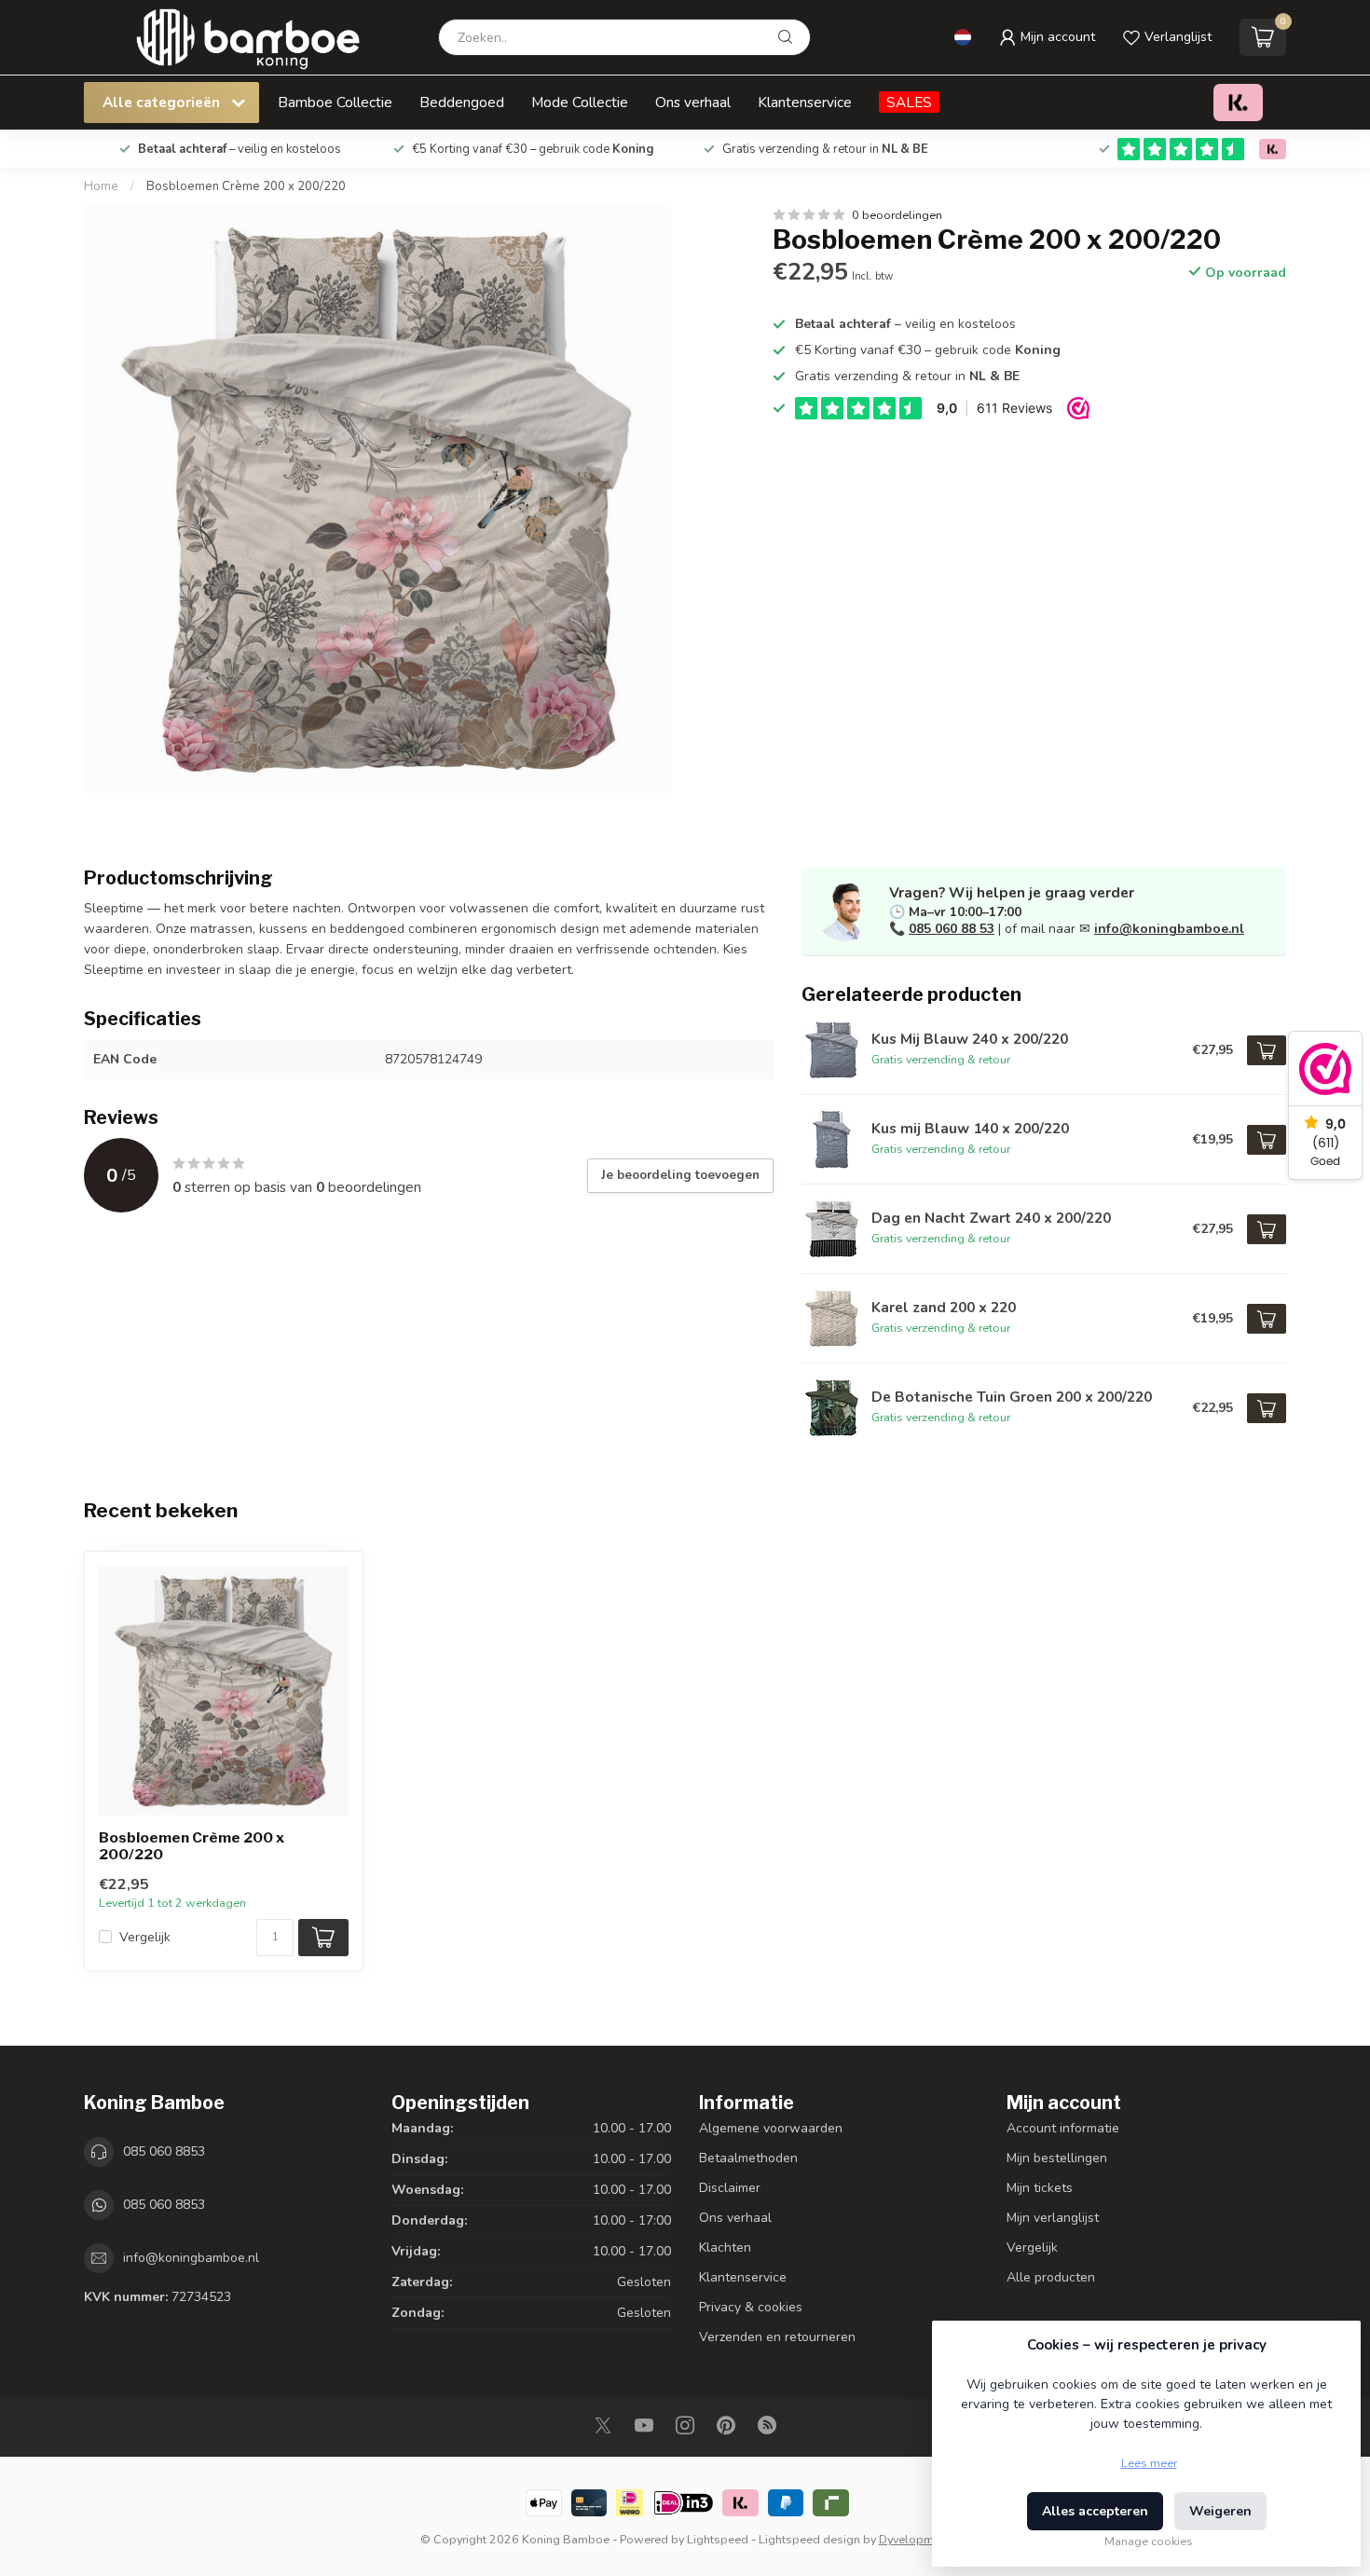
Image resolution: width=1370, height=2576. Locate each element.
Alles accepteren (1095, 2511)
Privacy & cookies (751, 2307)
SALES (909, 102)
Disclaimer (730, 2188)
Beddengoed (462, 102)
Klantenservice (805, 102)
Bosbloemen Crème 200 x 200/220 (246, 186)
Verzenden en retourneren (777, 2337)
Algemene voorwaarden (771, 2128)
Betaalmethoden (748, 2158)
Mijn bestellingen (1057, 2158)
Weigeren (1220, 2511)
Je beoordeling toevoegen (680, 1175)
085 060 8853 (164, 2151)
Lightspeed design (809, 2539)
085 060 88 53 (952, 929)
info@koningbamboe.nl (1169, 929)
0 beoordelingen (897, 215)
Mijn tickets (1040, 2188)
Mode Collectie (580, 102)
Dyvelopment (915, 2539)
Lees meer (1149, 2463)
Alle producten (1051, 2277)
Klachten (725, 2247)
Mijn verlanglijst (1053, 2218)
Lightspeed (718, 2539)
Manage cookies (1149, 2541)
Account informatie (1063, 2128)
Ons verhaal (693, 102)
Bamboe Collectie (335, 102)
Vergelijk (145, 1937)
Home (101, 186)
